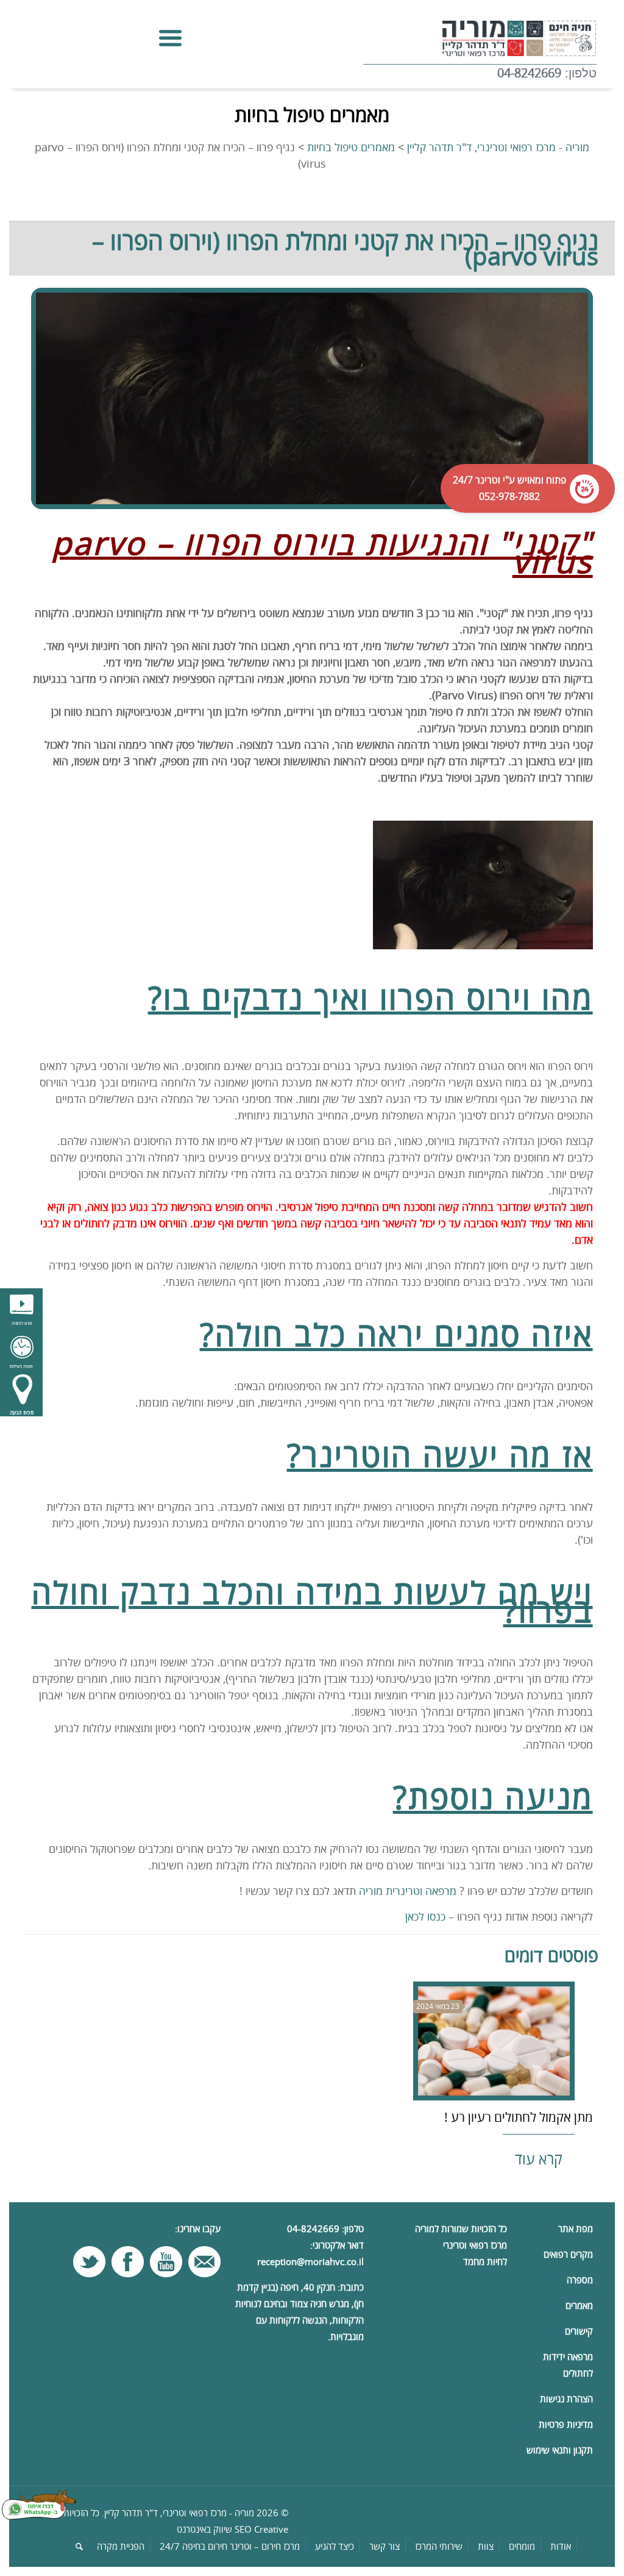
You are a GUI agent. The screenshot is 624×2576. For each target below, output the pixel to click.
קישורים (579, 2331)
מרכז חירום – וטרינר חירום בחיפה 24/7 (230, 2546)
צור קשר (385, 2546)
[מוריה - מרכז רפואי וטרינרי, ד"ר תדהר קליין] (480, 37)
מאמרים (579, 2305)
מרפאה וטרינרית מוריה (408, 1891)
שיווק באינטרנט (204, 2529)
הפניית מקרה (121, 2546)
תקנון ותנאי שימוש (560, 2450)
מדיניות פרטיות (566, 2424)
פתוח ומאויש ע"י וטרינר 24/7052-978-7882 (514, 488)
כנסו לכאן (425, 1916)
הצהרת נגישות (566, 2399)
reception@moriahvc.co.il (310, 2261)
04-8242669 (529, 73)
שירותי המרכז (439, 2546)
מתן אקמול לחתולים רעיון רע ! (519, 2117)
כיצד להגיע (335, 2546)
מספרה (580, 2280)
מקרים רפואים (568, 2254)
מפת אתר (576, 2228)
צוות (486, 2546)
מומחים (522, 2546)
